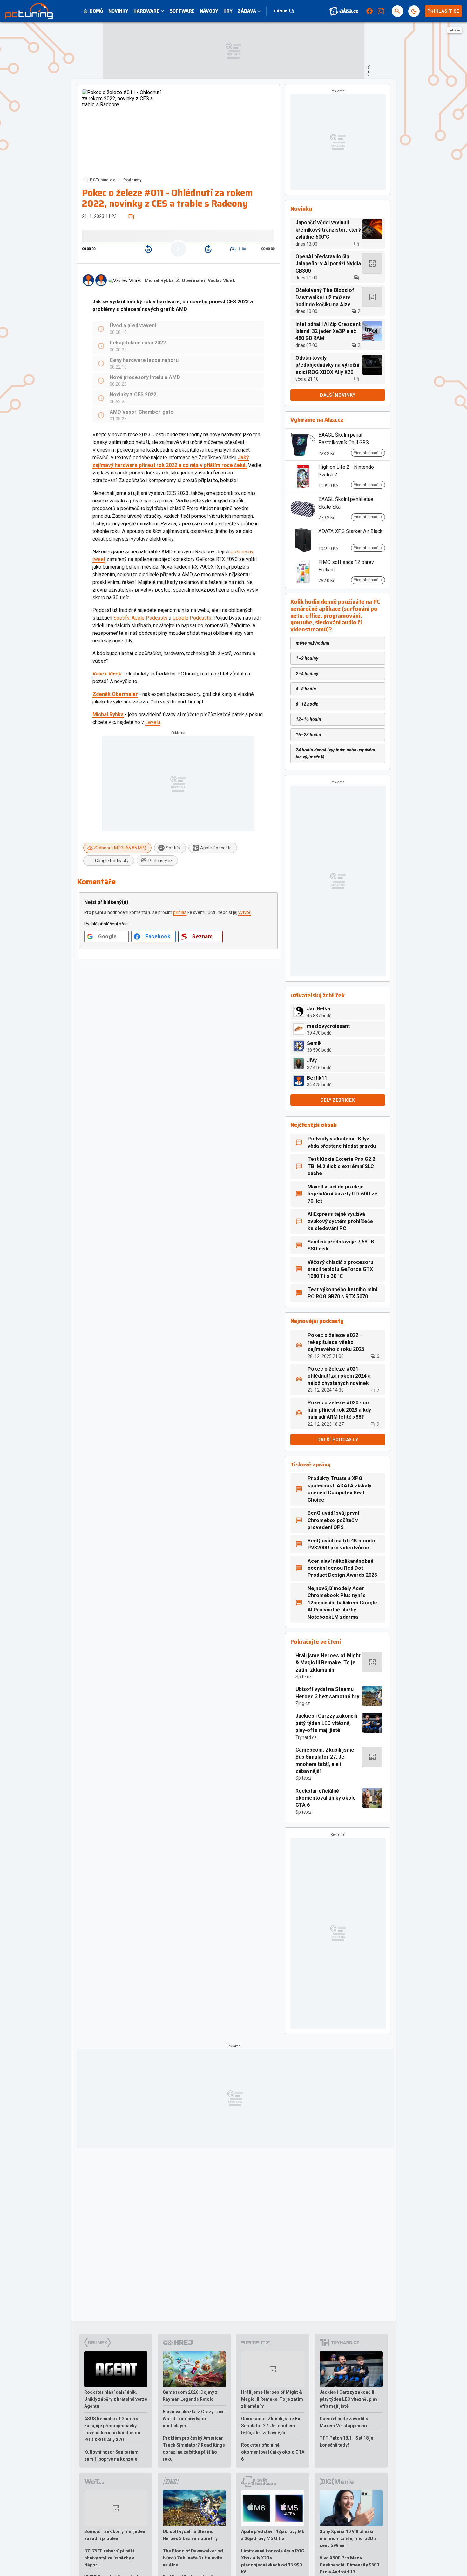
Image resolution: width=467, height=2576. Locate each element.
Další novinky (338, 395)
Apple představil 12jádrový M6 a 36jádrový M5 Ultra (273, 2535)
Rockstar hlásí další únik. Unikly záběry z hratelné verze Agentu (116, 2399)
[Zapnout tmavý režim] (414, 11)
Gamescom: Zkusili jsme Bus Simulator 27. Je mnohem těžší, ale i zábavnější (325, 1761)
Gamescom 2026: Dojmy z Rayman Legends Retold (190, 2396)
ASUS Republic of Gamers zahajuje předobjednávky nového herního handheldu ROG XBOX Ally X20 (112, 2429)
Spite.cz (304, 1677)
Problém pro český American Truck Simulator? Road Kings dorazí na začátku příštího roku (194, 2448)
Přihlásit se (443, 11)
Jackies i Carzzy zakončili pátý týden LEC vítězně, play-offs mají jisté (326, 1723)
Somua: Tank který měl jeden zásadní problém (115, 2535)
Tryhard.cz (306, 1737)
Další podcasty (338, 1440)
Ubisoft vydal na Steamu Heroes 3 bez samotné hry (327, 1693)
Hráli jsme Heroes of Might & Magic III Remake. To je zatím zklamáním (328, 1663)
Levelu (153, 722)
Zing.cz (303, 1703)
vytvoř (244, 912)
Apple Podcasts (149, 618)
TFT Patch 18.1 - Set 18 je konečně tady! (346, 2441)
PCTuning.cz (102, 180)
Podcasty (132, 180)
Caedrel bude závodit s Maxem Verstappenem (344, 2422)
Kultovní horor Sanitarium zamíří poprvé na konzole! (111, 2455)
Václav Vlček (221, 281)
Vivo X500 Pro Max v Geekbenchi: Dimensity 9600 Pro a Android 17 (349, 2565)
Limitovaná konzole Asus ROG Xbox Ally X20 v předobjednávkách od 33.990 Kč (273, 2561)
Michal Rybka (159, 281)
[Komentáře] (131, 217)
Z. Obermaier (191, 281)
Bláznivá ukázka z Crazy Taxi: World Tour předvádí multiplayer (194, 2419)
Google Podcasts (192, 618)
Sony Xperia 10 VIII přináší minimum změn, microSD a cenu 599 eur (348, 2538)
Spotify (121, 618)
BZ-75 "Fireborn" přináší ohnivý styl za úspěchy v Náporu (109, 2558)
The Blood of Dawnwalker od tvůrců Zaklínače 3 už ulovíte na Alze (193, 2558)
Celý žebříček (338, 1100)
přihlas (180, 912)
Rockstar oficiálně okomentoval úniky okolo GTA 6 (326, 1798)
